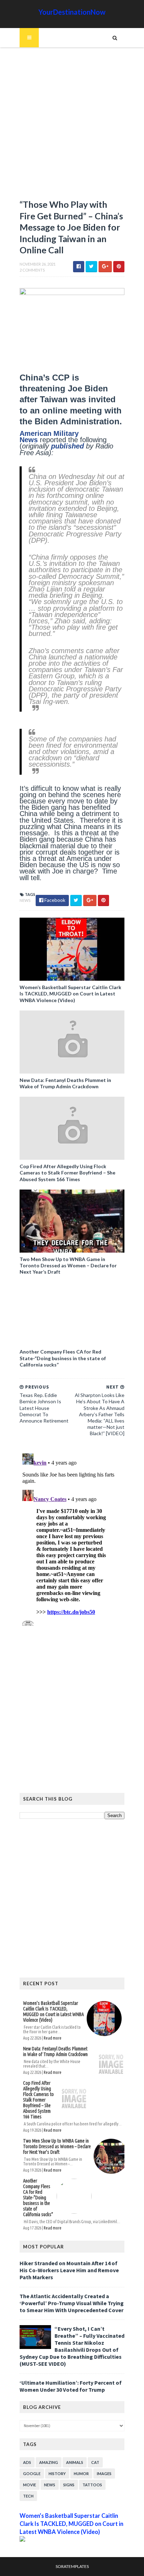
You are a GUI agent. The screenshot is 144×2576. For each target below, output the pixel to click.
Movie (30, 2485)
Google (32, 2474)
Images (104, 2474)
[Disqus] (72, 1538)
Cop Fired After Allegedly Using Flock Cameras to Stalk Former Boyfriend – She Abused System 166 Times (67, 1173)
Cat (95, 2462)
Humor (81, 2474)
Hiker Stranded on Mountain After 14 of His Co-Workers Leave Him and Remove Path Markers (69, 2270)
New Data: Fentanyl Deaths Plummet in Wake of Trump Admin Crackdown (65, 1083)
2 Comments (32, 270)
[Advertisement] (72, 126)
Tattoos (92, 2485)
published (69, 446)
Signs (69, 2485)
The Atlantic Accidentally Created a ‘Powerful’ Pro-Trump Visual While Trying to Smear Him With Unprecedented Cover (72, 2303)
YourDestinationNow (72, 12)
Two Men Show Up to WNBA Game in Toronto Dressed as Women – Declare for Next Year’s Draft (68, 1265)
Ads (27, 2462)
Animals (75, 2462)
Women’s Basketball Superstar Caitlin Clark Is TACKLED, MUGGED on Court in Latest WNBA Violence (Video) (70, 994)
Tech (28, 2496)
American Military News (49, 437)
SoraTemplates (72, 2566)
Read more (53, 2038)
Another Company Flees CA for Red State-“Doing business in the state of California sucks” (63, 1358)
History (57, 2474)
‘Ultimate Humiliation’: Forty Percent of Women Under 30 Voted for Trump (71, 2386)
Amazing (49, 2462)
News (25, 900)
